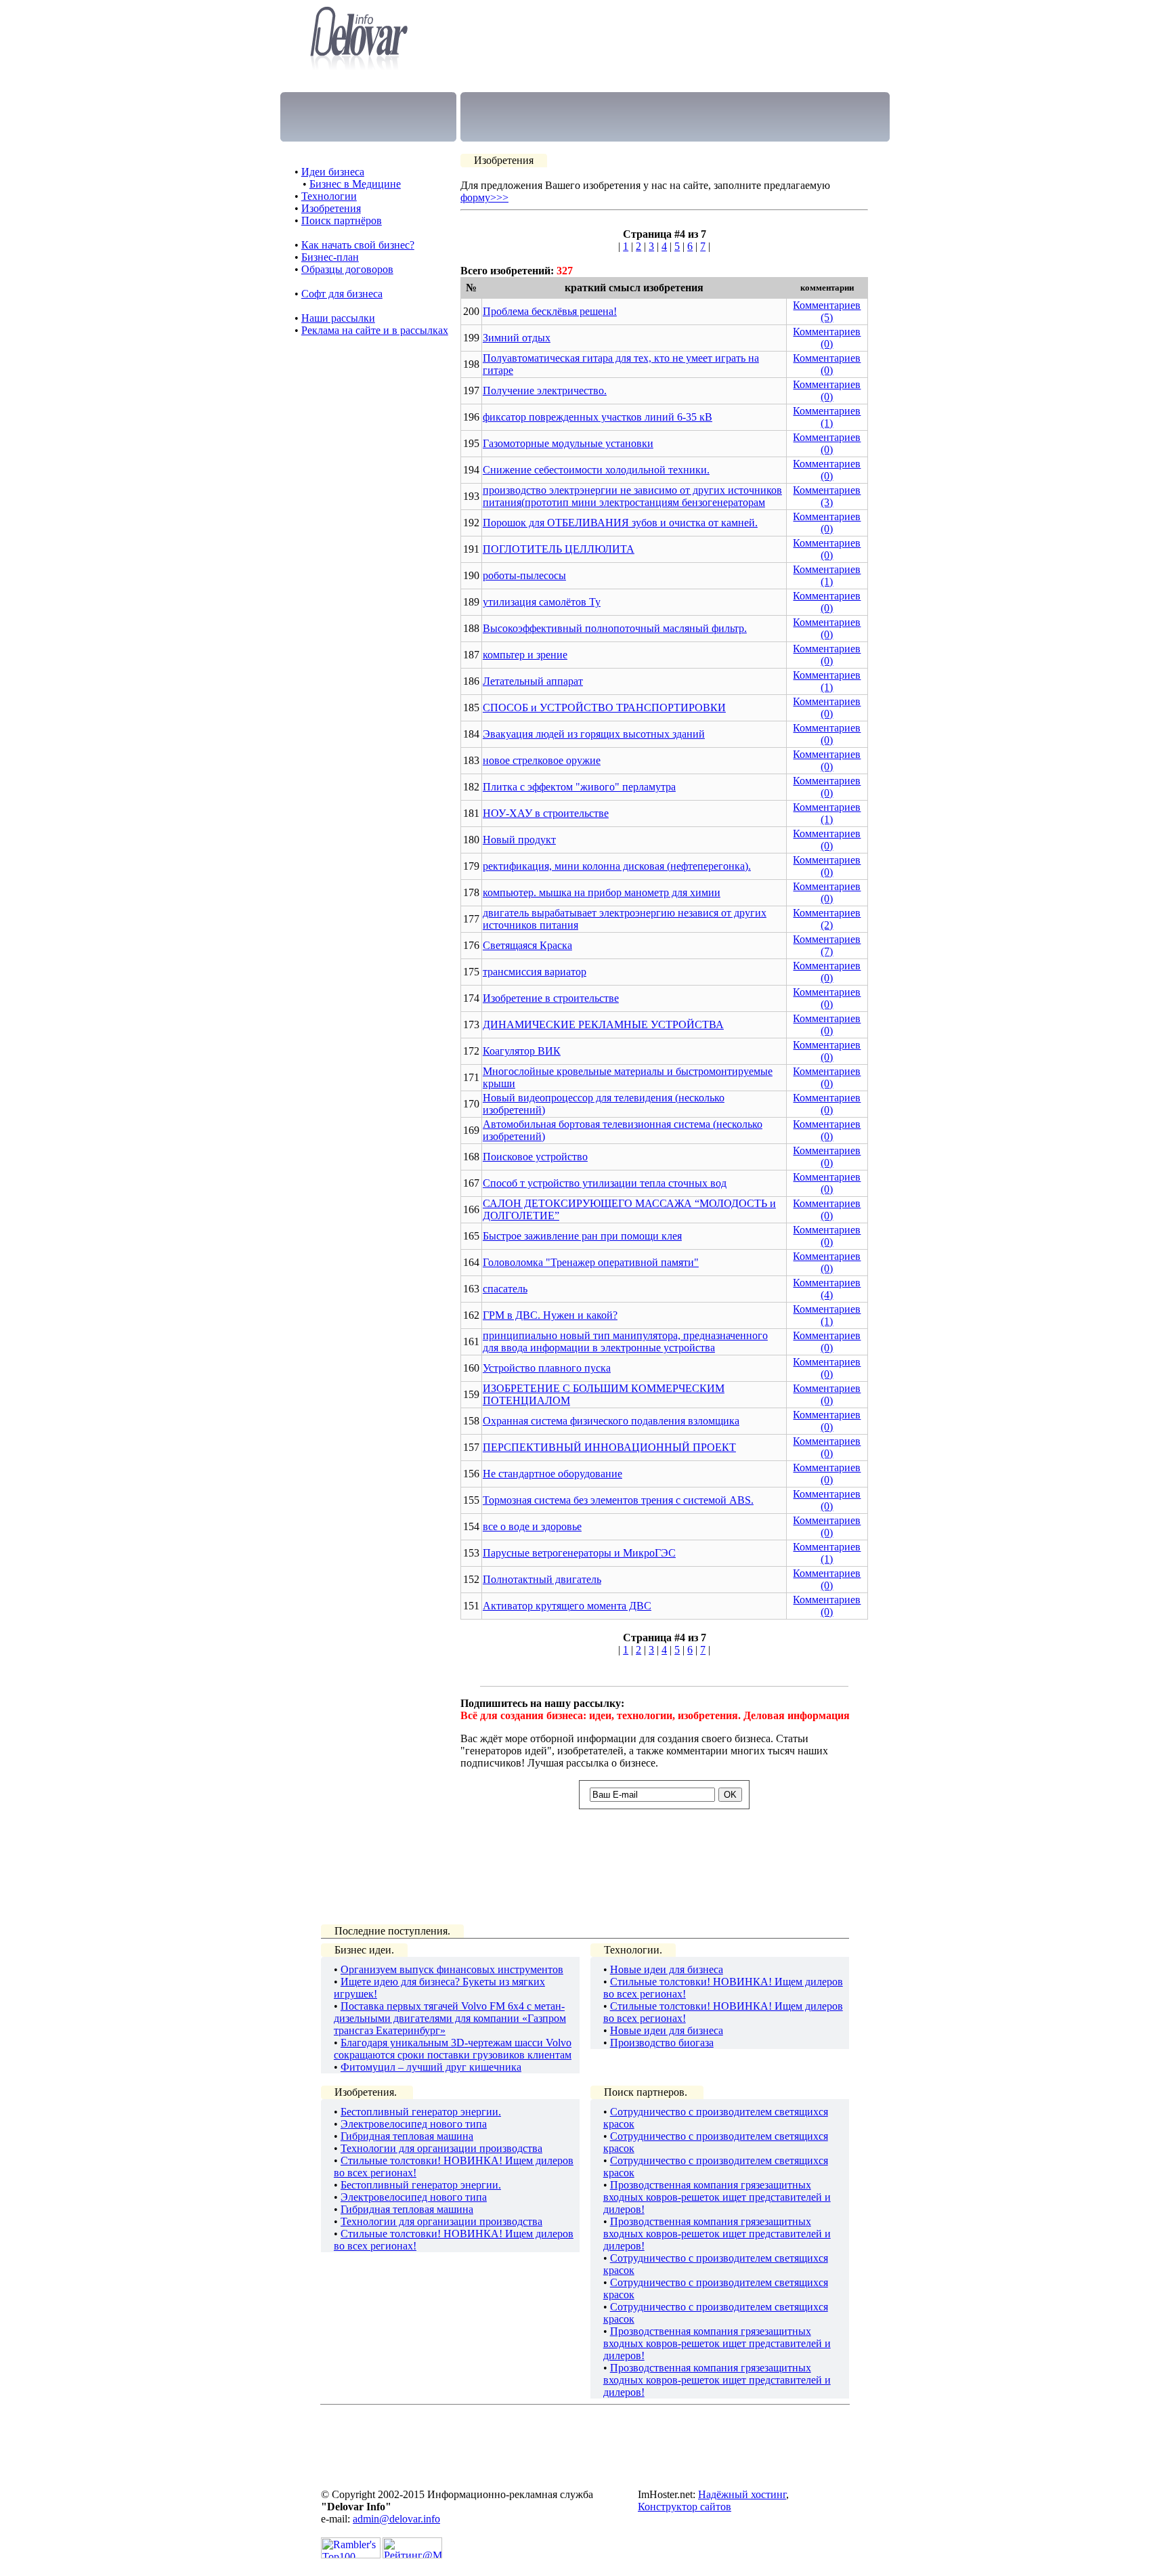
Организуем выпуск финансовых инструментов (452, 1969)
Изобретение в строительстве (551, 998)
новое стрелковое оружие (542, 760)
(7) (827, 951)
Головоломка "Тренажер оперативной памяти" (591, 1262)
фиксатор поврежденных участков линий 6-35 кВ (598, 417)
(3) (827, 502)
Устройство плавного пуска (547, 1368)
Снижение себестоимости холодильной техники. (596, 470)
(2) (827, 925)
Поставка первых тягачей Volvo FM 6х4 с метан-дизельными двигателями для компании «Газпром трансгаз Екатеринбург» (450, 2018)
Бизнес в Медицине (355, 184)
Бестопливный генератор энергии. (421, 2112)
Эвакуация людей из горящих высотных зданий (594, 734)
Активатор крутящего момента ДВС (567, 1606)
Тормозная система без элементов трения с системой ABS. (618, 1500)
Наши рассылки (338, 318)
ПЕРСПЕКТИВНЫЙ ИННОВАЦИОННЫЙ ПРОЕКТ (609, 1447)
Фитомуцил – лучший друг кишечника (431, 2067)
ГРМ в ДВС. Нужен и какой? (550, 1315)
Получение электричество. (545, 390)
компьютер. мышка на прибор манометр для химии (602, 892)
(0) (827, 344)
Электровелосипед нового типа (414, 2124)
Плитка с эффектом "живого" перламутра (579, 787)
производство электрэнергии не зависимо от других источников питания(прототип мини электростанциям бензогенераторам (632, 496)
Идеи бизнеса (333, 172)
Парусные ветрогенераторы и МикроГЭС (579, 1553)
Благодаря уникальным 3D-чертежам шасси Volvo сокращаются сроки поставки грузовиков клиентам (453, 2049)
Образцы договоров (347, 269)
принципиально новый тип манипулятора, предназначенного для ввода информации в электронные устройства (625, 1342)
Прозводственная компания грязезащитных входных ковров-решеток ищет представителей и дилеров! (717, 2197)
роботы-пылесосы (524, 575)
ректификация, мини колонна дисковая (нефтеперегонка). (617, 866)
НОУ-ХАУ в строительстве (546, 813)
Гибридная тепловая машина (407, 2136)
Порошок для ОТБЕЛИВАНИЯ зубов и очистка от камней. (620, 523)
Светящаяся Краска (527, 945)
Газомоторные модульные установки (568, 443)
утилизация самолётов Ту (542, 602)
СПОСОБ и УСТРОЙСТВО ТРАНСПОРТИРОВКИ (604, 708)
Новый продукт (519, 840)
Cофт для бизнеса (342, 294)
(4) (827, 1295)
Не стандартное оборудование (552, 1474)
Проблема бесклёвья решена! (550, 311)
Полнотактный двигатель (542, 1579)
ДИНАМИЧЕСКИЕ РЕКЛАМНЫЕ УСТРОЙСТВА (603, 1025)
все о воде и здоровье (532, 1526)
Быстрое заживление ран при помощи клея (582, 1236)
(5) (827, 317)
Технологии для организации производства (441, 2148)
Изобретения (331, 208)
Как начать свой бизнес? (358, 245)
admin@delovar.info (396, 2519)
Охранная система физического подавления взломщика (611, 1421)
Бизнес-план (330, 257)
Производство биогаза (662, 2043)
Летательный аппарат (533, 681)
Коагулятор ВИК (522, 1051)
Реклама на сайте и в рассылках (375, 330)
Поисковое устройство (535, 1157)
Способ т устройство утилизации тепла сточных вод (605, 1183)
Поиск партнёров (342, 220)
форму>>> (484, 197)
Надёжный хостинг (742, 2494)
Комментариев (827, 305)
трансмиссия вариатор (535, 972)
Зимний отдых (517, 338)
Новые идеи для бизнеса (667, 1969)
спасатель (505, 1289)
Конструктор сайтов (685, 2507)
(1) (827, 423)
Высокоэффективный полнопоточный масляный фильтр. (615, 628)
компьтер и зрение (525, 655)
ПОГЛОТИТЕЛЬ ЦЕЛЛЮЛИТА (559, 549)
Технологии (329, 196)
